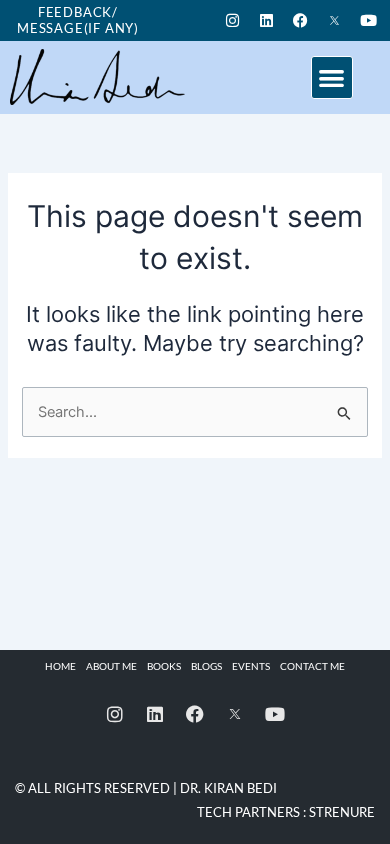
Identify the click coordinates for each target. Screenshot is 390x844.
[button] (332, 77)
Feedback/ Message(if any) (78, 20)
